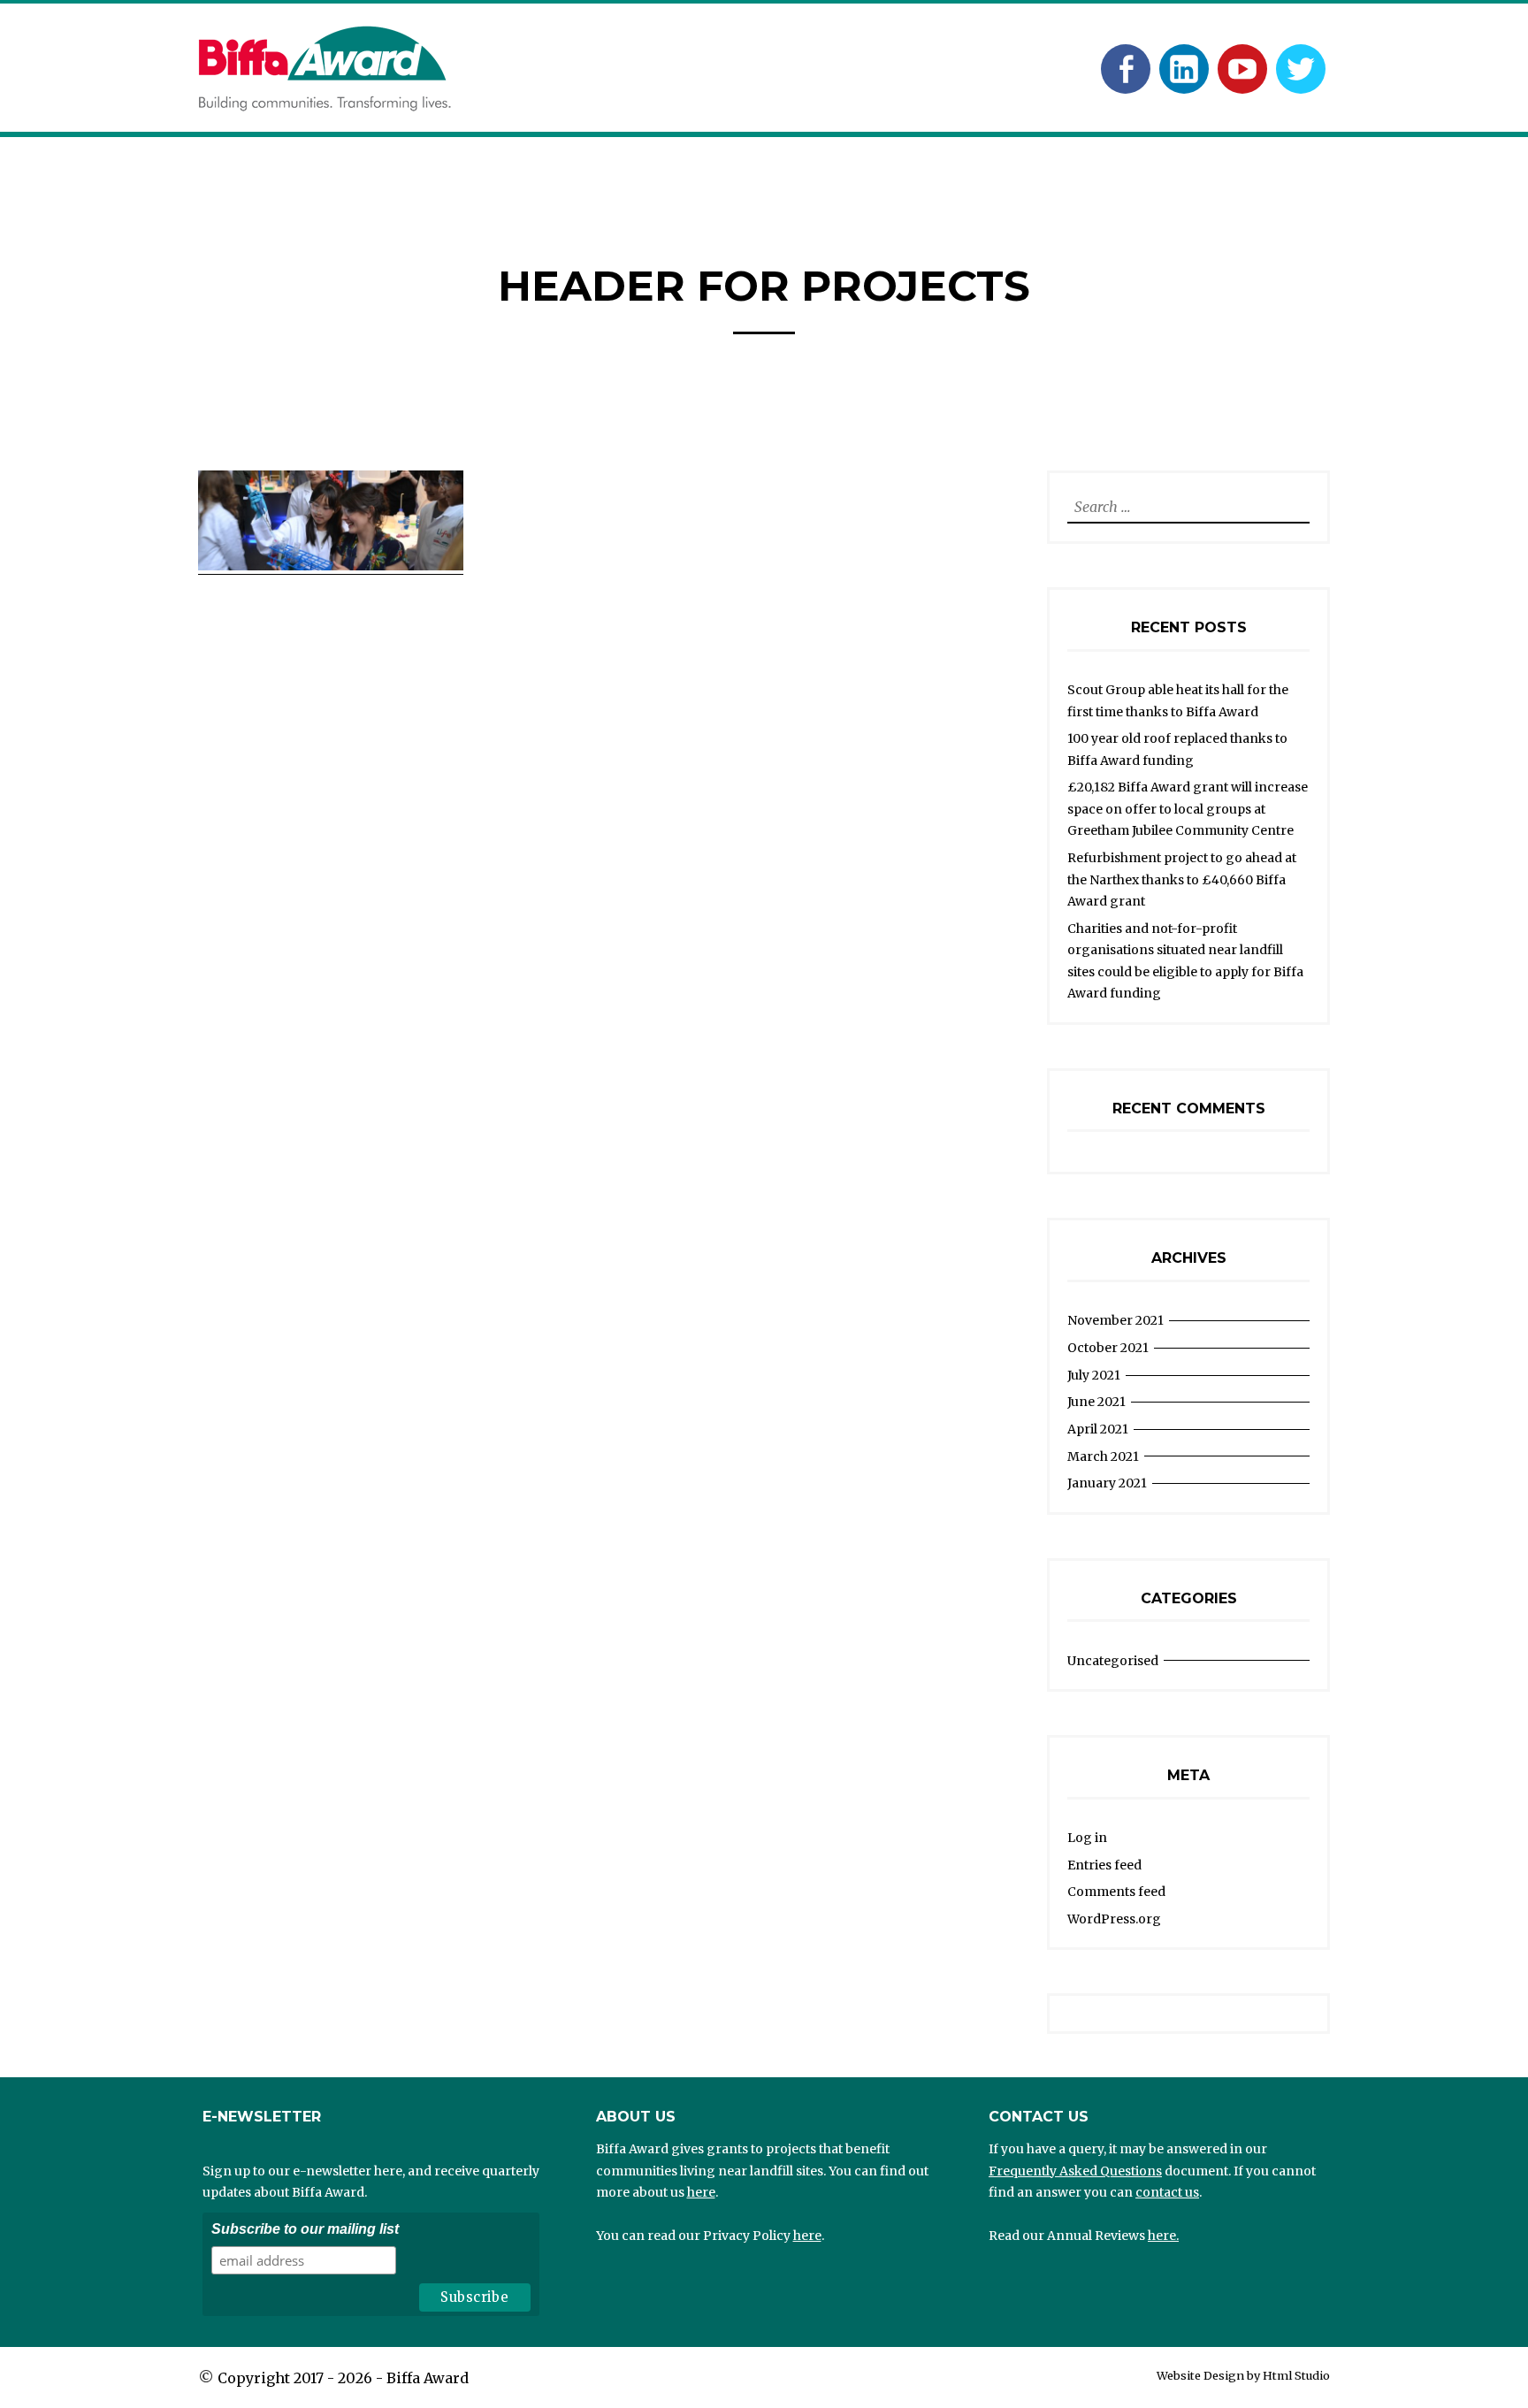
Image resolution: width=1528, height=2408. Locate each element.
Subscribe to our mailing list (305, 2229)
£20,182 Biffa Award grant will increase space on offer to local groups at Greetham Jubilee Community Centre (1188, 809)
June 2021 (1096, 1402)
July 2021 (1094, 1375)
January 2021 (1107, 1483)
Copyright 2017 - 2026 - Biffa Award (343, 2378)
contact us (1167, 2192)
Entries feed (1104, 1865)
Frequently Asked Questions (1075, 2171)
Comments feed (1116, 1892)
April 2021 (1098, 1429)
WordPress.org (1114, 1919)
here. (1163, 2236)
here (701, 2192)
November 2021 (1115, 1320)
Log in (1087, 1838)
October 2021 (1108, 1348)
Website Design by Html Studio (1243, 2375)
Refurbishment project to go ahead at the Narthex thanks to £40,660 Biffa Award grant (1182, 879)
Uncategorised (1113, 1661)
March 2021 (1103, 1456)
